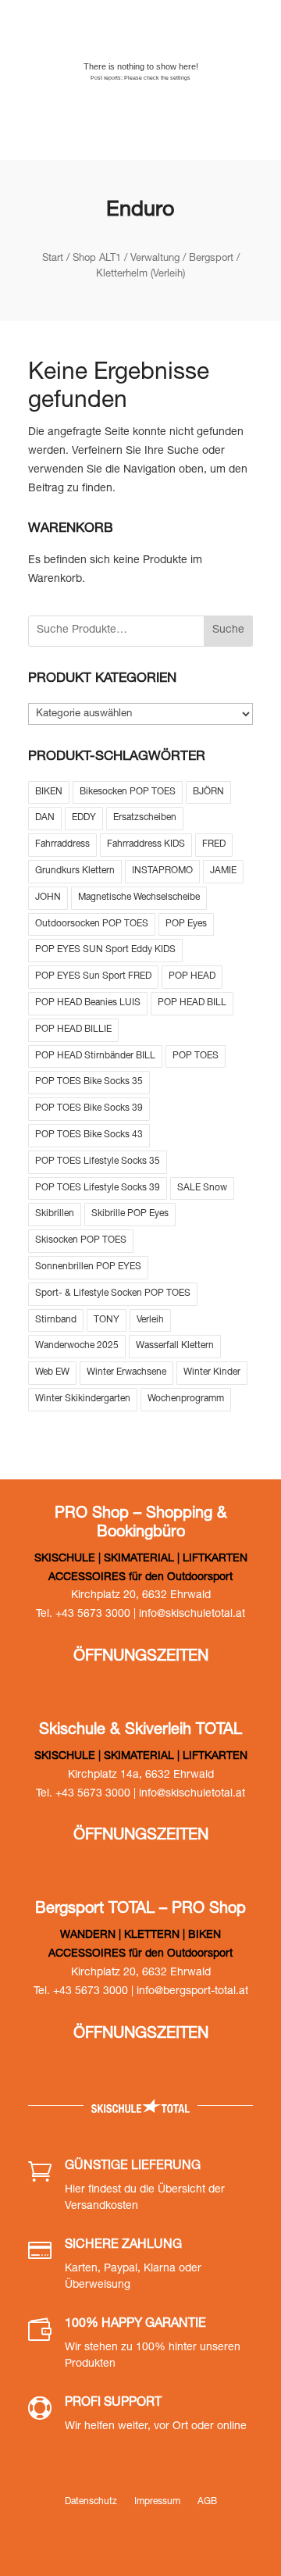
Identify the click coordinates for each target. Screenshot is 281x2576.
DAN (45, 818)
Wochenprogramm (186, 1399)
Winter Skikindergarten (83, 1399)
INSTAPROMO (162, 871)
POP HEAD (192, 976)
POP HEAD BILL (192, 1003)
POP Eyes (186, 924)
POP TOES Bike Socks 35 (89, 1082)
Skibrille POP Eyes (130, 1214)
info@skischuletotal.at (192, 1614)
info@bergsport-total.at (192, 1992)
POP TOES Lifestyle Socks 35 (98, 1161)
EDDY (84, 818)
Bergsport (211, 259)
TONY (107, 1320)
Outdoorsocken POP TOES (92, 924)
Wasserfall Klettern (175, 1346)
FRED (214, 844)
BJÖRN (208, 792)
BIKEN (49, 792)
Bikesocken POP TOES (128, 792)
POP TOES (196, 1056)
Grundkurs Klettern (75, 871)
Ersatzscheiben (145, 818)
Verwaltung (155, 259)
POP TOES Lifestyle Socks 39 (98, 1188)
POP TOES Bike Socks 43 (89, 1135)
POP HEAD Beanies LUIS (88, 1003)
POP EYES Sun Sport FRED (93, 976)
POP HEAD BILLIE (73, 1029)
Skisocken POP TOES (81, 1240)
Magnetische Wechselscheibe (139, 897)
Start (53, 259)
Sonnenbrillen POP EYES (88, 1267)
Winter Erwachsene (126, 1372)
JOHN (48, 897)
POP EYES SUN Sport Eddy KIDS (105, 950)
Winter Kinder (212, 1372)
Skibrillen (55, 1214)
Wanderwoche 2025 (77, 1346)
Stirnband (56, 1320)
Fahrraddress (62, 844)
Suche (228, 630)
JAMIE (223, 871)
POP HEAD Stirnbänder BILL (95, 1056)
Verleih (150, 1320)
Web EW (52, 1372)
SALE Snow (202, 1188)
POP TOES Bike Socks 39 (89, 1108)
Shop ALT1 (97, 259)
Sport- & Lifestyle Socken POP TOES (113, 1293)
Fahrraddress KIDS (146, 844)
